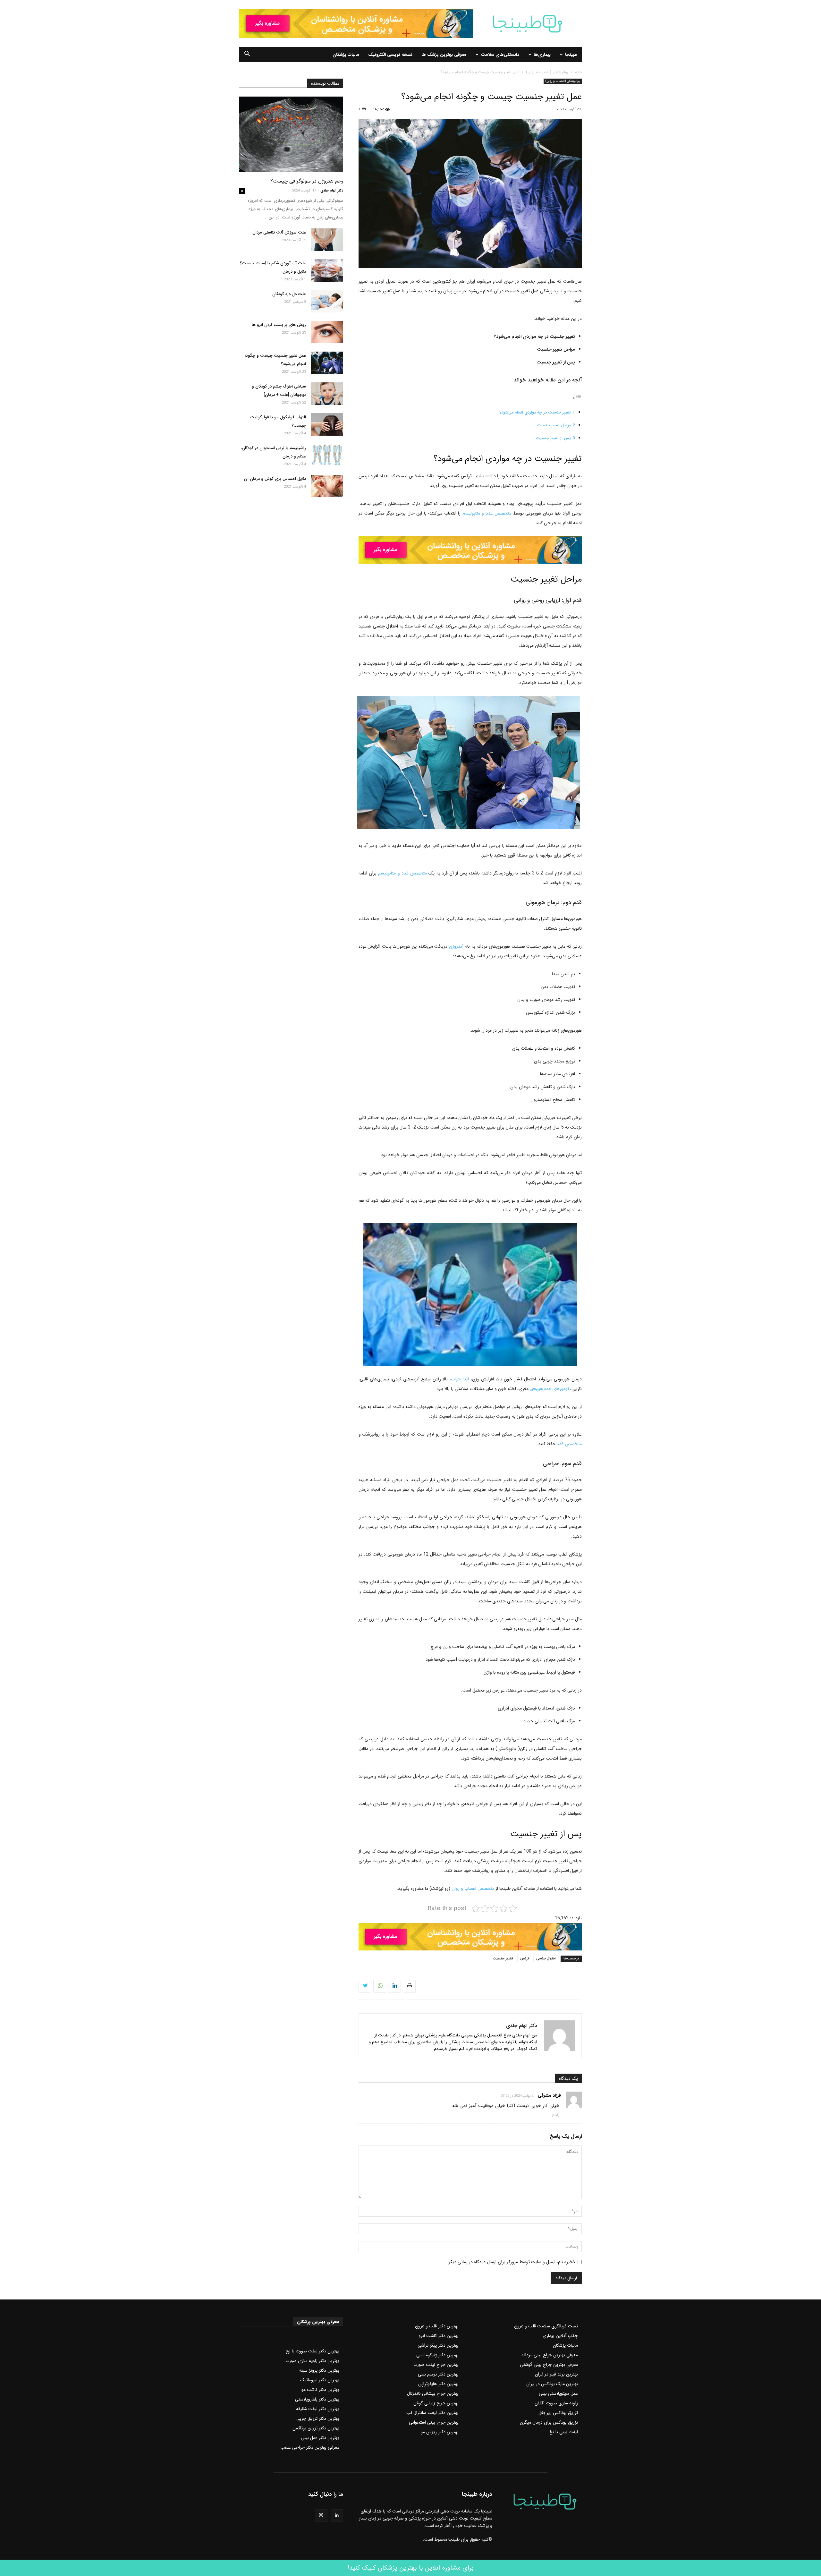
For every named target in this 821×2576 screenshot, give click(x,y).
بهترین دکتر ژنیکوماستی (437, 2355)
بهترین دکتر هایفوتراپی (438, 2384)
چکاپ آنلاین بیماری (560, 2336)
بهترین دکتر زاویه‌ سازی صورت (312, 2361)
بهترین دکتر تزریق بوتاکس (316, 2428)
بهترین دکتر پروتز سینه (319, 2370)
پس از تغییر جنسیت (553, 438)
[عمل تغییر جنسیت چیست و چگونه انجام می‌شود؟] (327, 363)
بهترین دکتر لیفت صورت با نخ (313, 2351)
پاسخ (556, 2115)
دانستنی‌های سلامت (500, 55)
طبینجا (571, 55)
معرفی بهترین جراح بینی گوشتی (549, 2365)
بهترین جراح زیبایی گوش (436, 2403)
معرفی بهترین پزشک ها (444, 55)
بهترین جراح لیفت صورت (436, 2365)
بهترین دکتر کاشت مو (320, 2390)
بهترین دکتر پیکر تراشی (438, 2345)
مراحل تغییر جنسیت (554, 425)
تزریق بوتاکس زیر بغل (558, 2413)
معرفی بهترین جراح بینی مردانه (550, 2355)
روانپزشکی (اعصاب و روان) (547, 72)
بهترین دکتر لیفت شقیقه (318, 2409)
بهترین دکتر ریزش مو (440, 2432)
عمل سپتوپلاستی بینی (558, 2393)
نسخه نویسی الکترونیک (390, 55)
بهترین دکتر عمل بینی (320, 2438)
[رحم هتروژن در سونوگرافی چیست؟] (291, 134)
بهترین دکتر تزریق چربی (318, 2418)
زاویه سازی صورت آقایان (556, 2403)
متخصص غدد (569, 1444)
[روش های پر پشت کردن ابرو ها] (327, 332)
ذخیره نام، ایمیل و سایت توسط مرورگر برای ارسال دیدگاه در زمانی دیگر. (511, 2262)
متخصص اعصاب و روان (473, 1889)
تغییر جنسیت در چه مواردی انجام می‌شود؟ (535, 413)
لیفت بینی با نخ (564, 2432)
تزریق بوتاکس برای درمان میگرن (549, 2422)
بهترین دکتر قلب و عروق (437, 2326)
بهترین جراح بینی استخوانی (434, 2422)
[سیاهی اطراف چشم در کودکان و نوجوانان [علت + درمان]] (327, 394)
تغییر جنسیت (503, 1959)
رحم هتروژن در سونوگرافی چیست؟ (307, 181)
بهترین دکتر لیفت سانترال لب (432, 2413)
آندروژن (456, 946)
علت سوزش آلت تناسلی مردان (279, 232)
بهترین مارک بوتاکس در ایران (552, 2384)
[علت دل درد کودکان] (327, 301)
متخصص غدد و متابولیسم (487, 513)
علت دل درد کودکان (289, 294)
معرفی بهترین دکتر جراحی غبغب (310, 2447)
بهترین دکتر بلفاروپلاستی (317, 2399)
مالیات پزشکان (346, 55)
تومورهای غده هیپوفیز (549, 1389)
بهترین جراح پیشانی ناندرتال (433, 2393)
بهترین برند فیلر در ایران (556, 2374)
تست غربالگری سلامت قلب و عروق (546, 2326)
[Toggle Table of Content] (577, 398)
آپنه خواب (460, 1379)
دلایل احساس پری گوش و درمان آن (275, 479)
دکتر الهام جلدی (522, 2026)
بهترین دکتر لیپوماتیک (320, 2380)
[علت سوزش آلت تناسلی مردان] (327, 240)
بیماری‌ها (542, 55)
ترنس (525, 1959)
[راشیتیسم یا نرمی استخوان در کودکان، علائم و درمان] (327, 455)
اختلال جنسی (546, 1959)
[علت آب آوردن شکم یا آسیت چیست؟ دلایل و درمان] (327, 270)
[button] (247, 55)
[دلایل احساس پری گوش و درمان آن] (327, 486)
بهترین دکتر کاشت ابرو (439, 2336)
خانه (578, 72)
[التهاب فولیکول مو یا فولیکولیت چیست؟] (327, 424)
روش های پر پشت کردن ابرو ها (279, 325)
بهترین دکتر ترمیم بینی (438, 2374)
